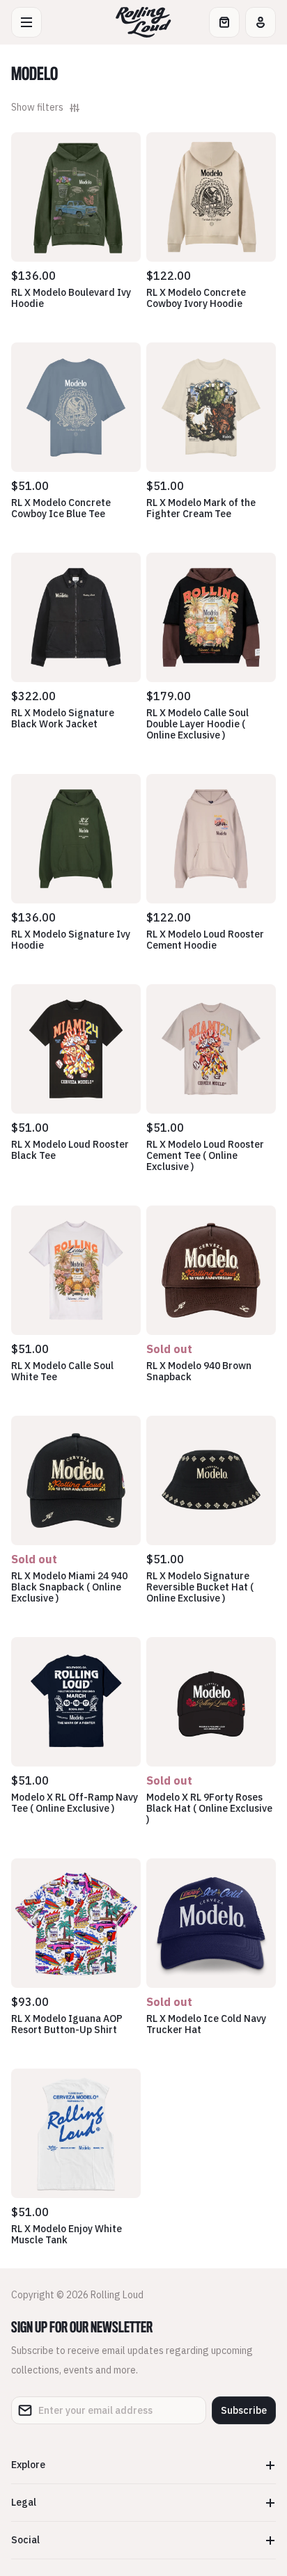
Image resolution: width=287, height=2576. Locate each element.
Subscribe (244, 2410)
